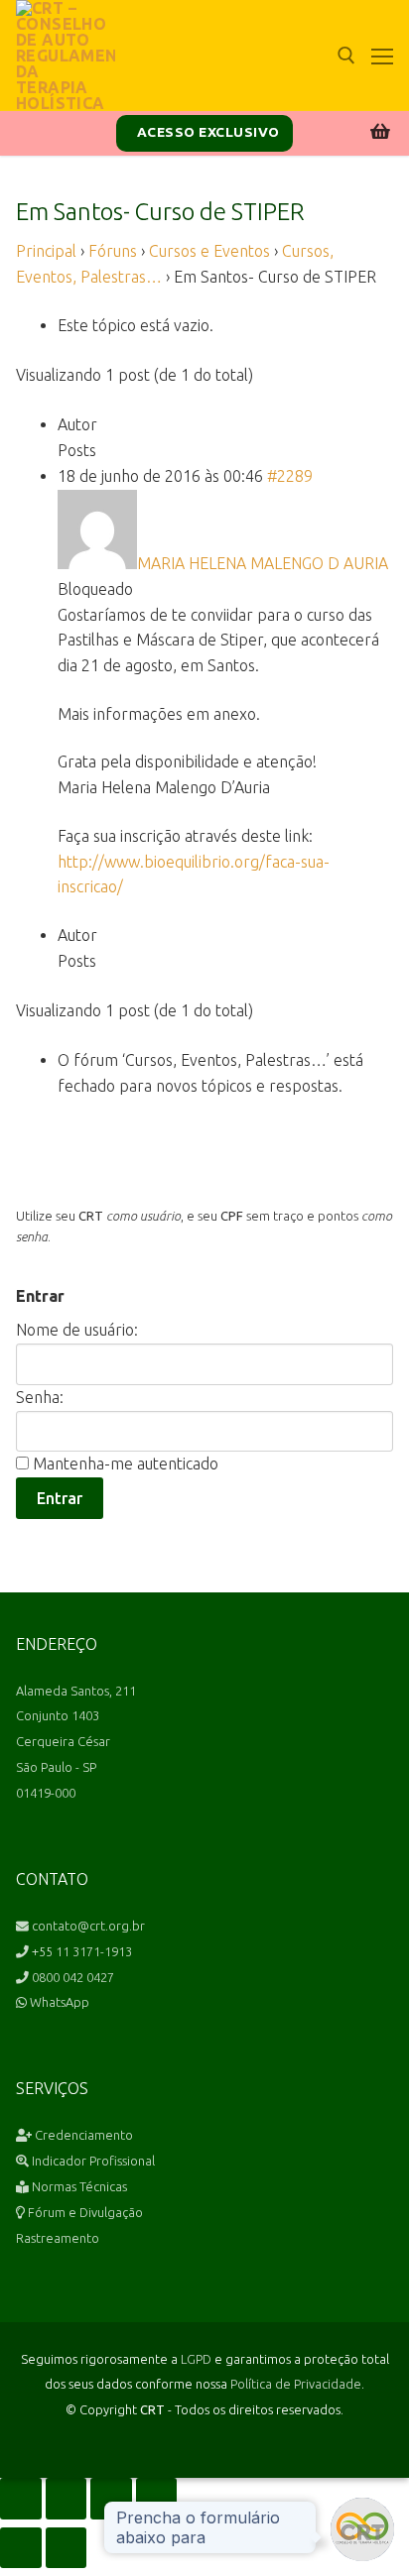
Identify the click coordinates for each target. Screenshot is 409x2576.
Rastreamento (58, 2238)
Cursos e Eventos (209, 251)
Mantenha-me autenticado (126, 1464)
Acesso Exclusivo (206, 132)
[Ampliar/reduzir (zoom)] (21, 2499)
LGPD (196, 2359)
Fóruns (113, 251)
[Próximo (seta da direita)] (67, 2548)
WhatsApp (58, 2002)
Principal (46, 251)
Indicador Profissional (92, 2161)
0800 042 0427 (71, 1977)
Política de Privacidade (296, 2384)
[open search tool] (346, 56)
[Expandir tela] (67, 2499)
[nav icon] (382, 56)
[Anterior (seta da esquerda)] (21, 2548)
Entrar (60, 1498)
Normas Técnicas (78, 2186)
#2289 (290, 476)
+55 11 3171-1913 (80, 1951)
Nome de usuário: (77, 1330)
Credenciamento (82, 2135)
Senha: (40, 1397)
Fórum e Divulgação (84, 2212)
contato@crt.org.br (87, 1926)
